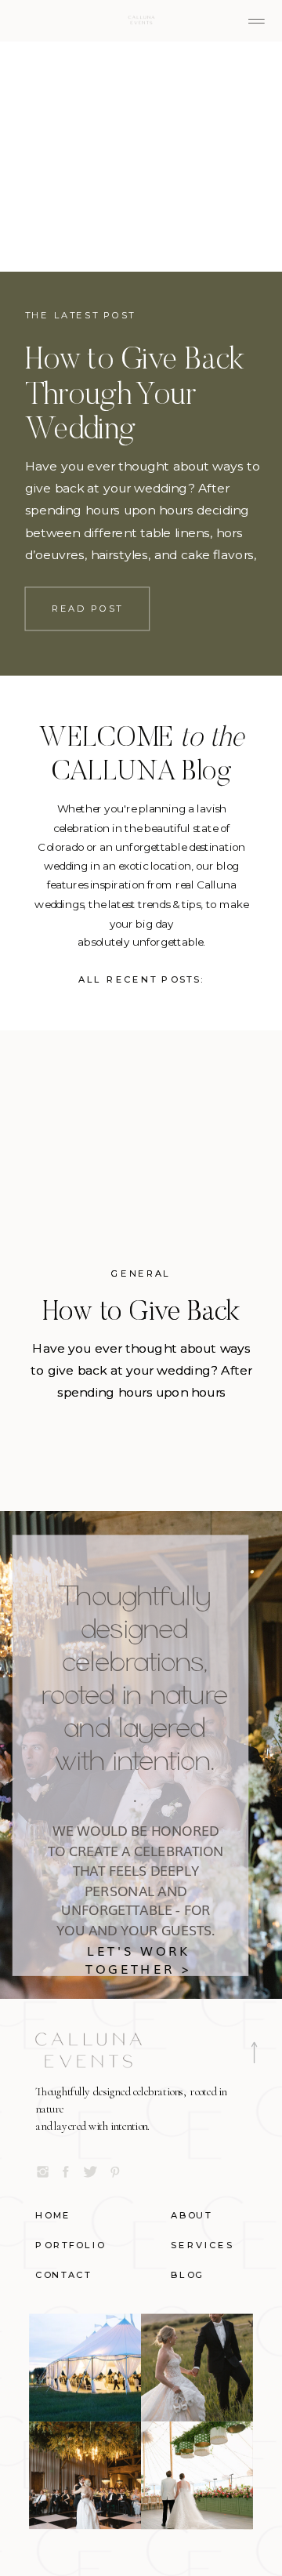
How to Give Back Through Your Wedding (135, 397)
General (141, 1274)
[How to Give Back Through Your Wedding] (141, 157)
